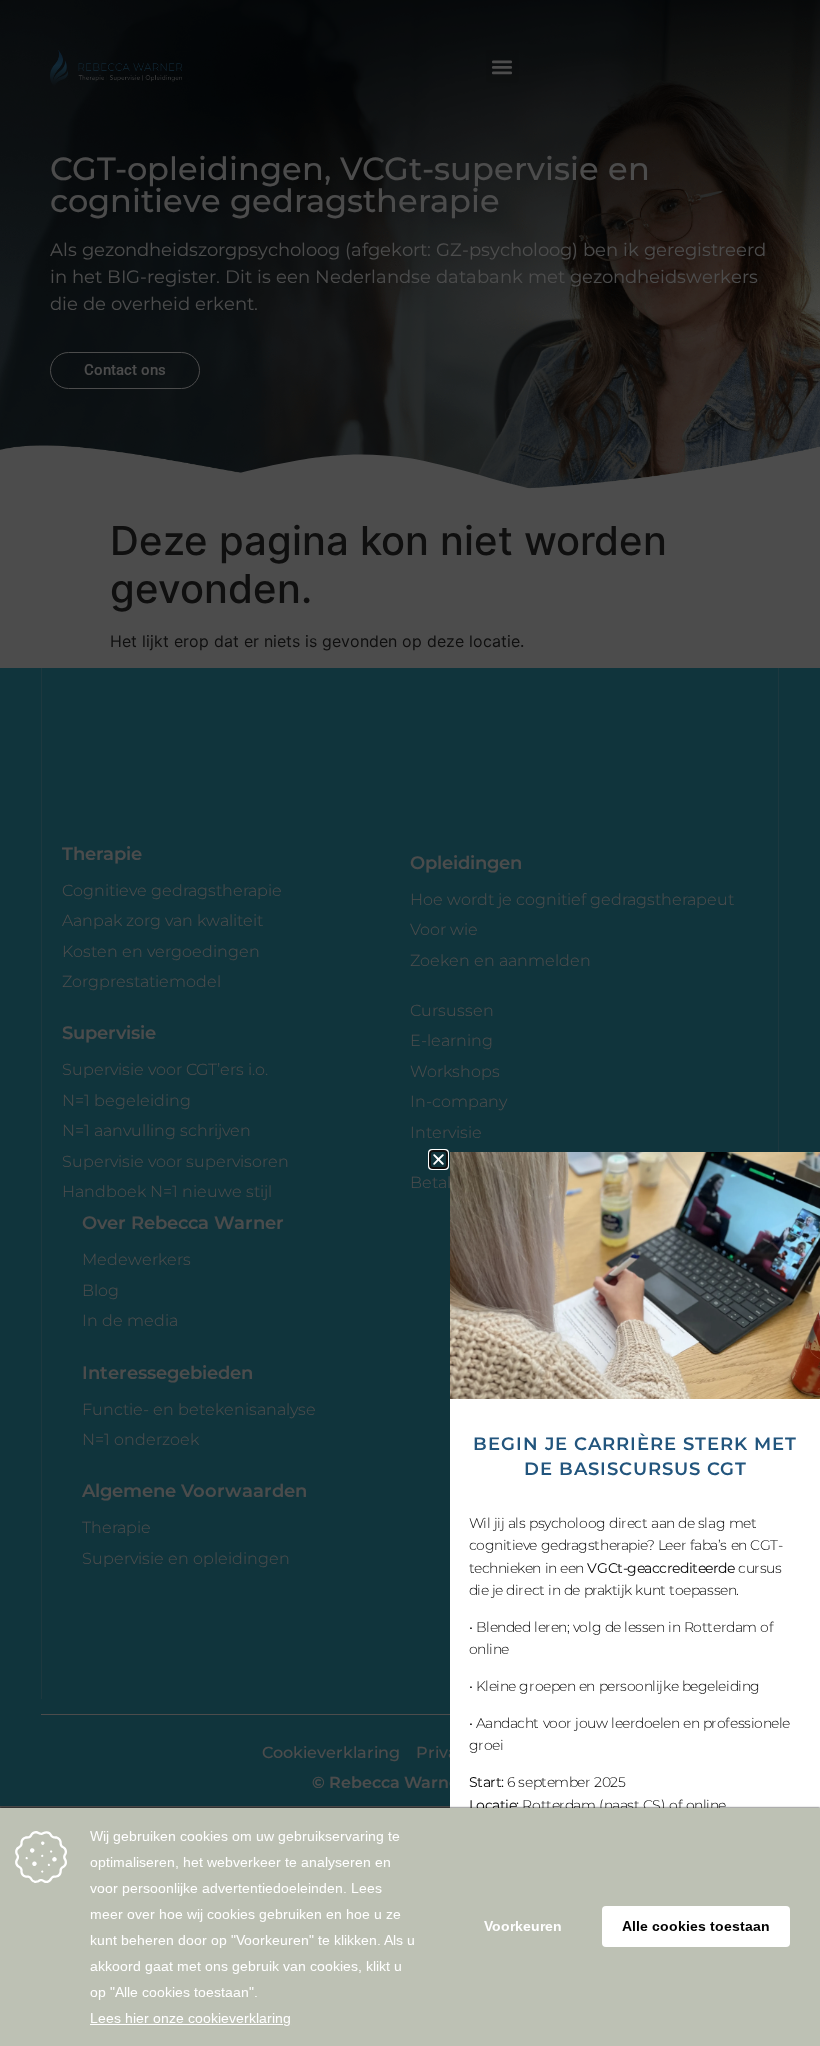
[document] (410, 1023)
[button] (438, 1159)
